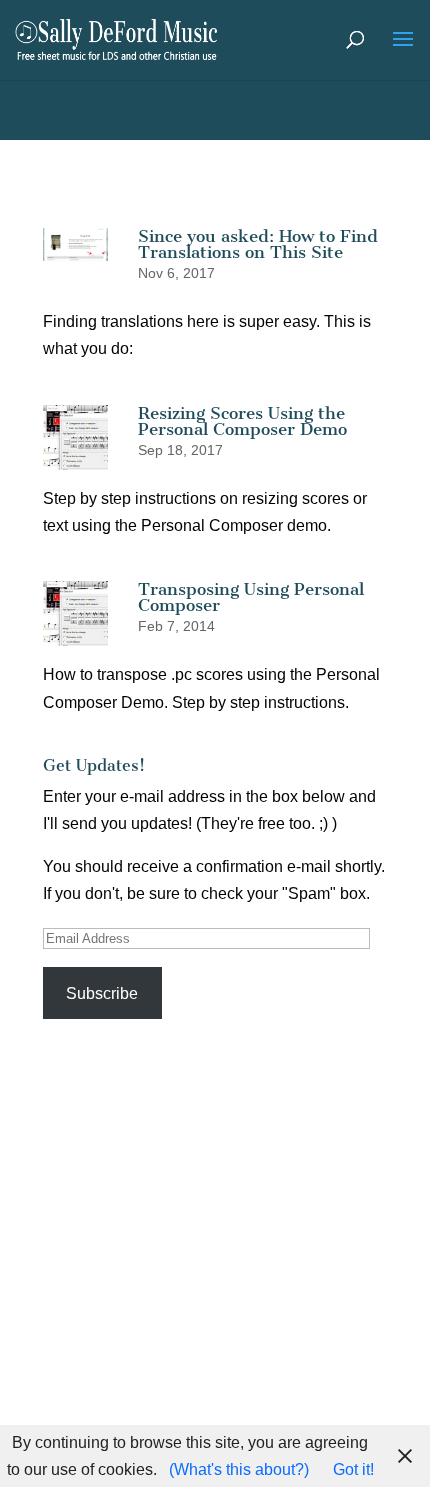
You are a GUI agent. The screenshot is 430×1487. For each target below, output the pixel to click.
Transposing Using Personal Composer (251, 597)
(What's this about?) (239, 1469)
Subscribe (102, 993)
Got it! (353, 1469)
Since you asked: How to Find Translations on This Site (258, 244)
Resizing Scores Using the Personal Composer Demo (242, 421)
